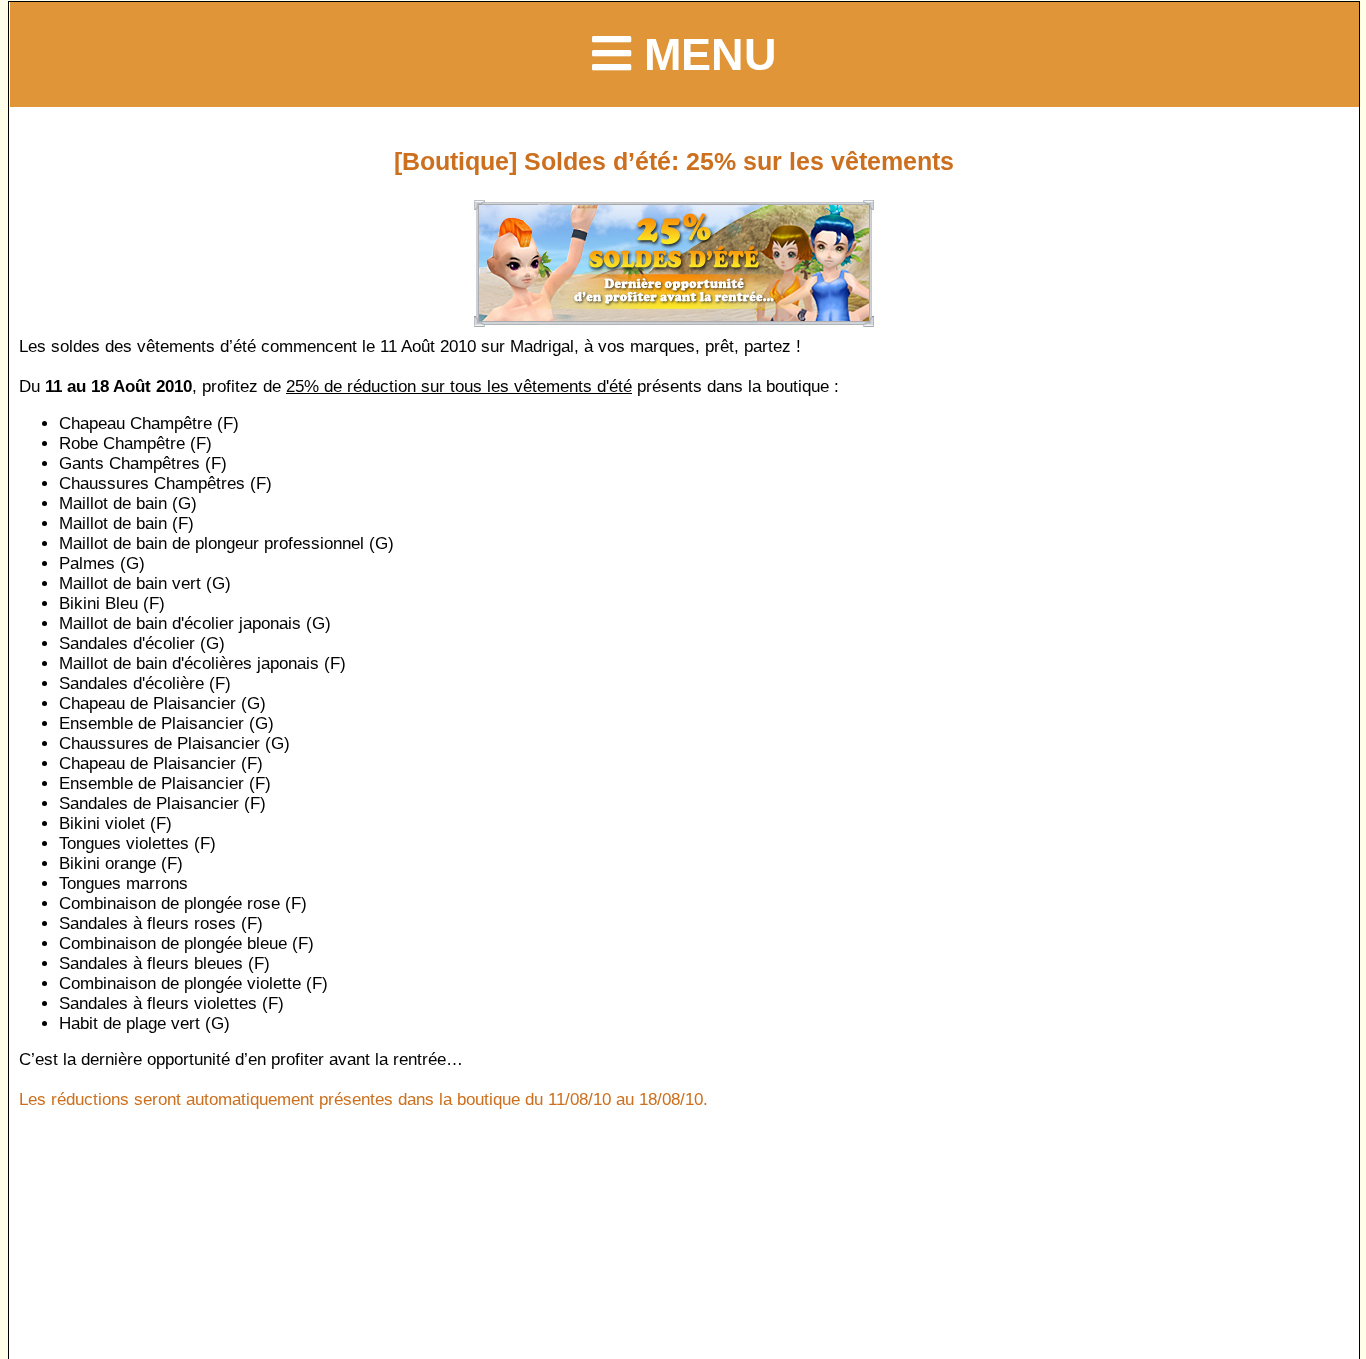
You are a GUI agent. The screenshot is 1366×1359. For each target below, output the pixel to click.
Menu (704, 54)
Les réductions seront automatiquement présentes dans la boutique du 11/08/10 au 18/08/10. (363, 1099)
